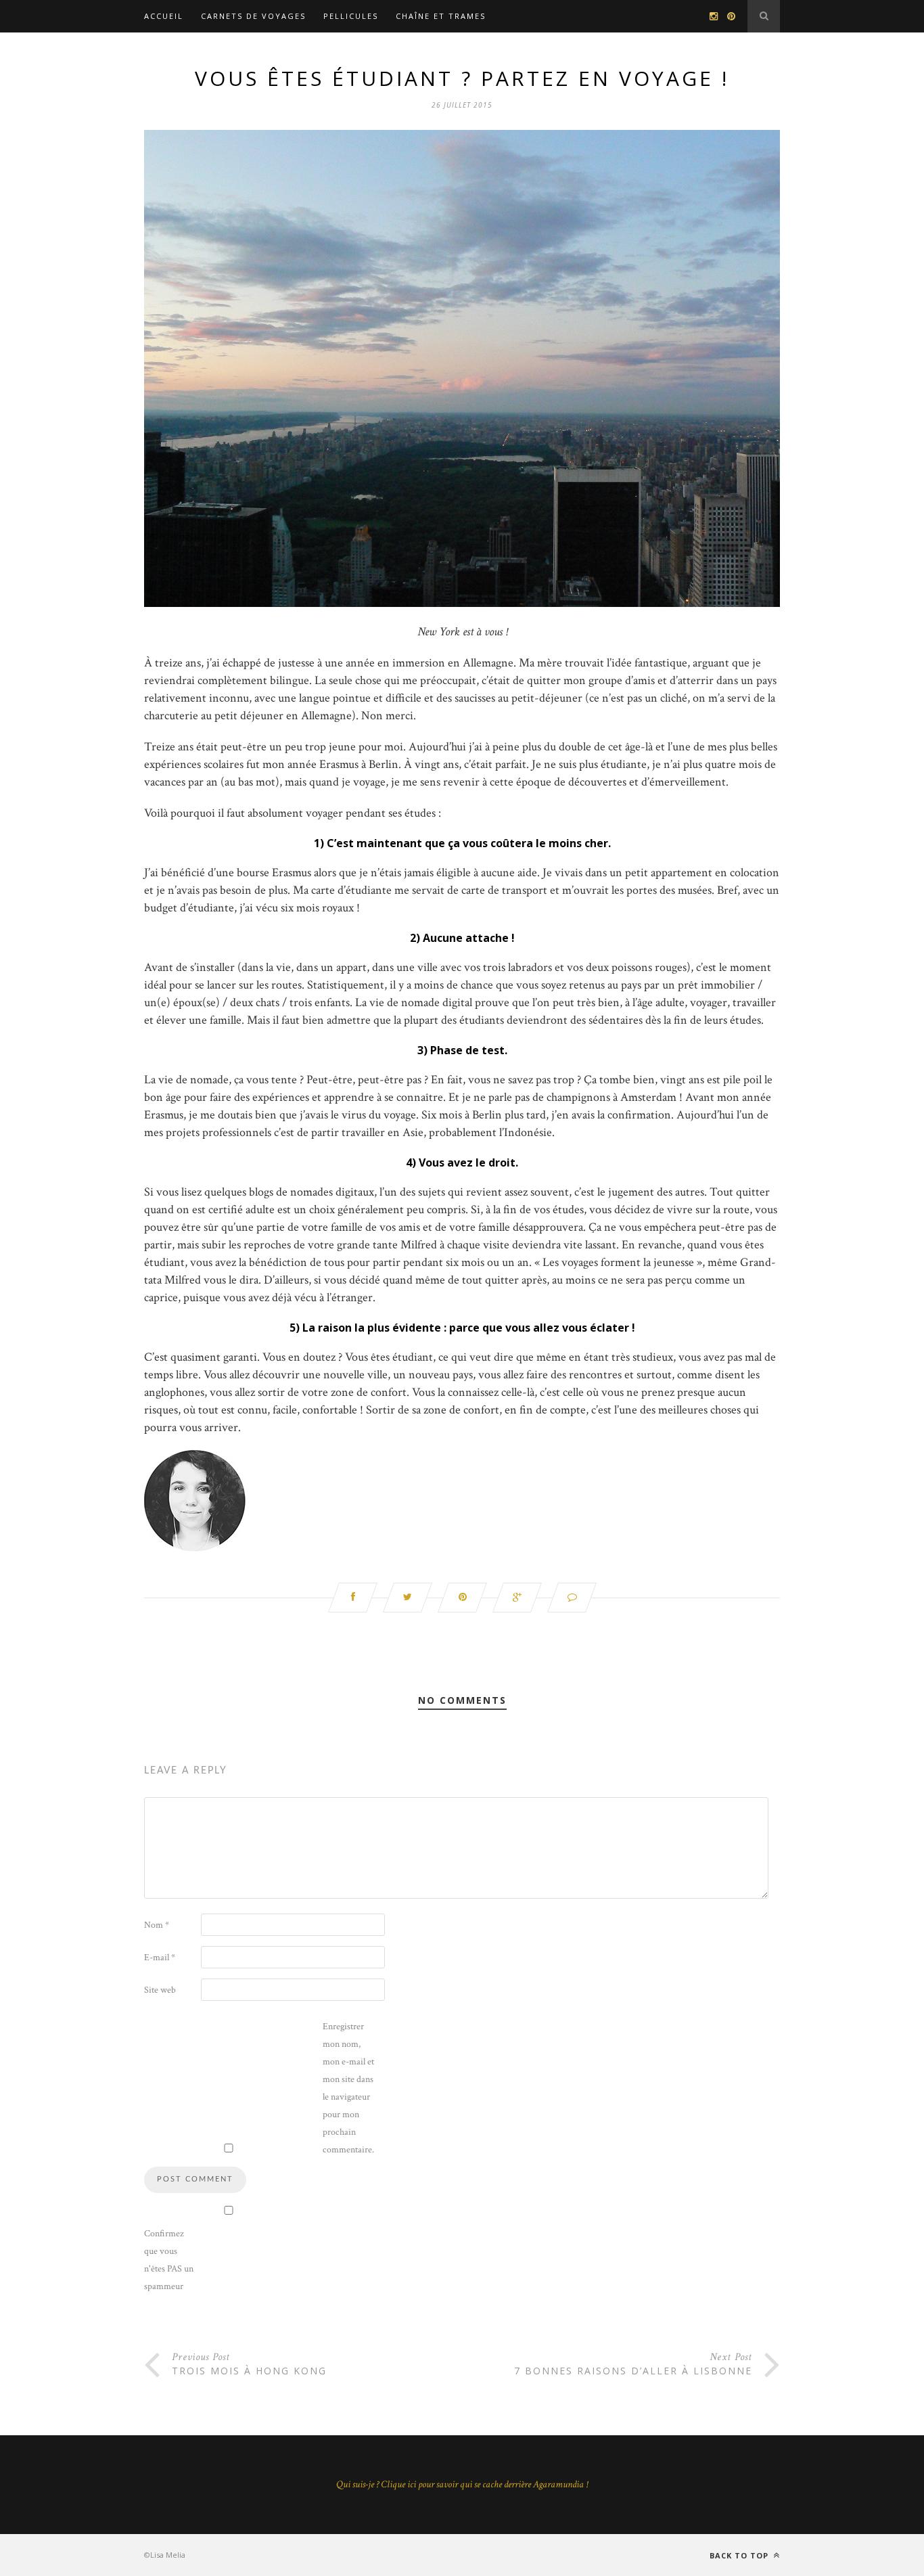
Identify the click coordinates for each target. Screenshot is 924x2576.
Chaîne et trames (441, 16)
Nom (157, 1925)
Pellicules (351, 16)
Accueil (164, 16)
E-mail (160, 1958)
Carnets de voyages (253, 16)
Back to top (740, 2555)
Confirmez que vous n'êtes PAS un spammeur (169, 2260)
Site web (160, 1990)
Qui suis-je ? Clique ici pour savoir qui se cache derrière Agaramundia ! (462, 2484)
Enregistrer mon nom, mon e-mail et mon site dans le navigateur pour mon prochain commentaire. (348, 2088)
